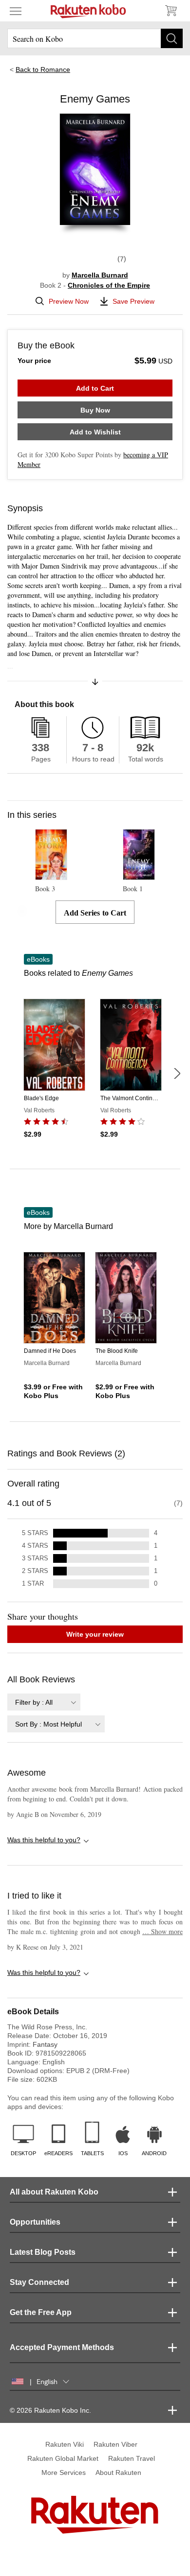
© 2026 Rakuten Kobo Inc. (50, 2410)
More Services (64, 2472)
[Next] (177, 1073)
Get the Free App (41, 2312)
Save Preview (133, 301)
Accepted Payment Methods (62, 2347)
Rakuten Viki (65, 2444)
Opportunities (35, 2222)
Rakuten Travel (132, 2458)
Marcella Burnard (100, 275)
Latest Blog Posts (43, 2252)
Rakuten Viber (115, 2444)
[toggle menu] (16, 11)
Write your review (95, 1634)
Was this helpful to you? (44, 1840)
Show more (162, 1931)
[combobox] (44, 1702)
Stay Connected (39, 2282)
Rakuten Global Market (63, 2458)
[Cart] (171, 11)
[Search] (172, 38)
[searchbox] (95, 38)
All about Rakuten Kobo (54, 2192)
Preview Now (69, 301)
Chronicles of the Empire (109, 285)
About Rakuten (118, 2472)
